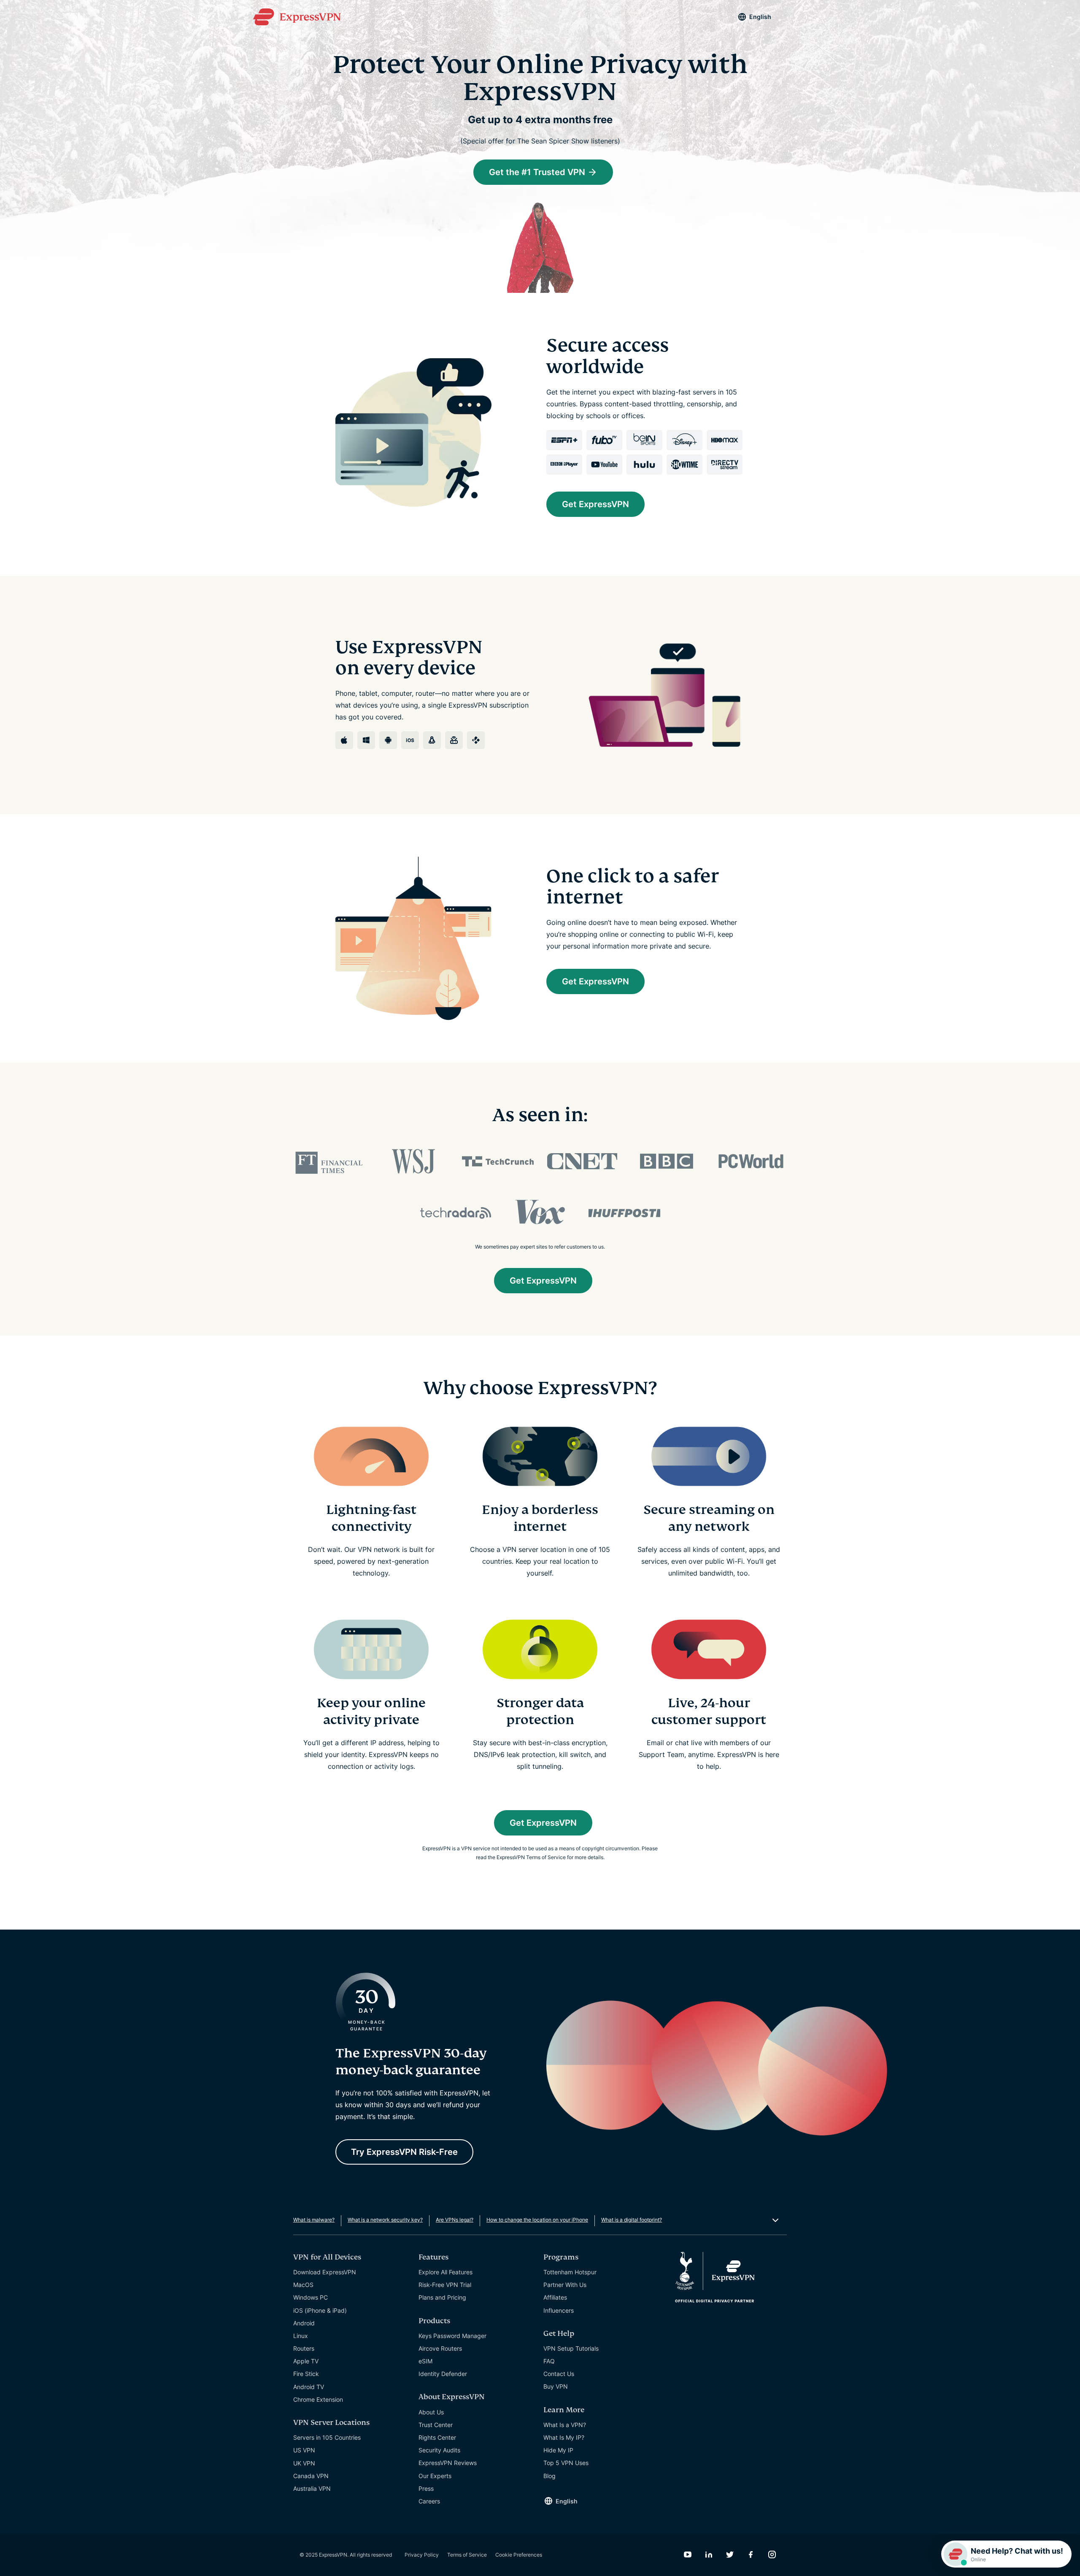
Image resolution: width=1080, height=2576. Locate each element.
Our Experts (435, 2476)
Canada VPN (311, 2476)
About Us (431, 2412)
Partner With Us (565, 2285)
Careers (429, 2501)
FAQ (549, 2361)
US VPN (304, 2450)
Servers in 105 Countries (327, 2437)
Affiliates (555, 2297)
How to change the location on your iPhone (537, 2220)
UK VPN (304, 2463)
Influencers (559, 2310)
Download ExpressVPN (325, 2272)
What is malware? (314, 2220)
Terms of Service (467, 2555)
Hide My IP (558, 2450)
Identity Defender (443, 2374)
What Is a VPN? (565, 2425)
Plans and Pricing (442, 2297)
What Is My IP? (564, 2437)
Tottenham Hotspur (570, 2272)
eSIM (425, 2361)
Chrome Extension (318, 2399)
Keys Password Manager (452, 2336)
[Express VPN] (297, 17)
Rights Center (437, 2437)
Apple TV (306, 2361)
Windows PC (310, 2297)
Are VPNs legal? (455, 2220)
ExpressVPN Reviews (448, 2463)
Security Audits (439, 2450)
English (760, 17)
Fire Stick (306, 2374)
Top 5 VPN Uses (566, 2463)
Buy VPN (556, 2386)
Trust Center (436, 2425)
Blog (549, 2476)
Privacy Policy (422, 2555)
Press (426, 2488)
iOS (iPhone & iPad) (320, 2310)
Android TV (309, 2387)
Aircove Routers (440, 2348)
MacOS (303, 2285)
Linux (301, 2336)
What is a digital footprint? (632, 2220)
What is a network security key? (385, 2220)
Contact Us (559, 2374)
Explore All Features (445, 2272)
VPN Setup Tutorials (571, 2348)
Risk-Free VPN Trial (445, 2285)
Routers (304, 2348)
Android (304, 2323)
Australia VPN (312, 2488)
